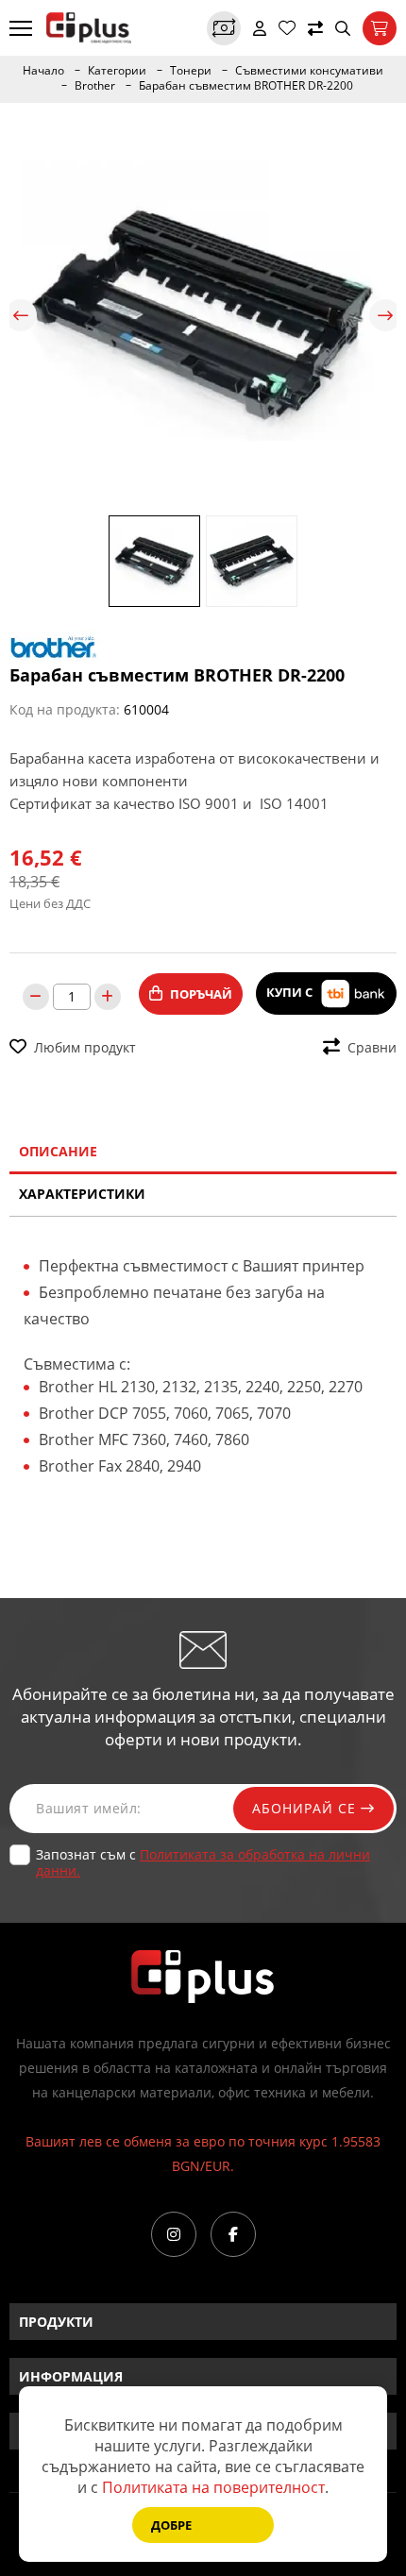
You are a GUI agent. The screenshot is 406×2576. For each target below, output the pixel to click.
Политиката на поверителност (213, 2487)
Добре (171, 2525)
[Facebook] (233, 2234)
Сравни (372, 1047)
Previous (21, 315)
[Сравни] (315, 28)
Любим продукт (85, 1047)
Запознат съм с (203, 1862)
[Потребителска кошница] (380, 28)
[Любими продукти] (287, 28)
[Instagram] (174, 2234)
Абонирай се (306, 1808)
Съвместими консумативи (309, 71)
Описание (58, 1151)
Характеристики (82, 1194)
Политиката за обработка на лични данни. (203, 1862)
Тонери (191, 71)
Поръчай (201, 994)
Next (385, 315)
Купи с (291, 992)
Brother (95, 86)
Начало (43, 71)
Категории (117, 71)
